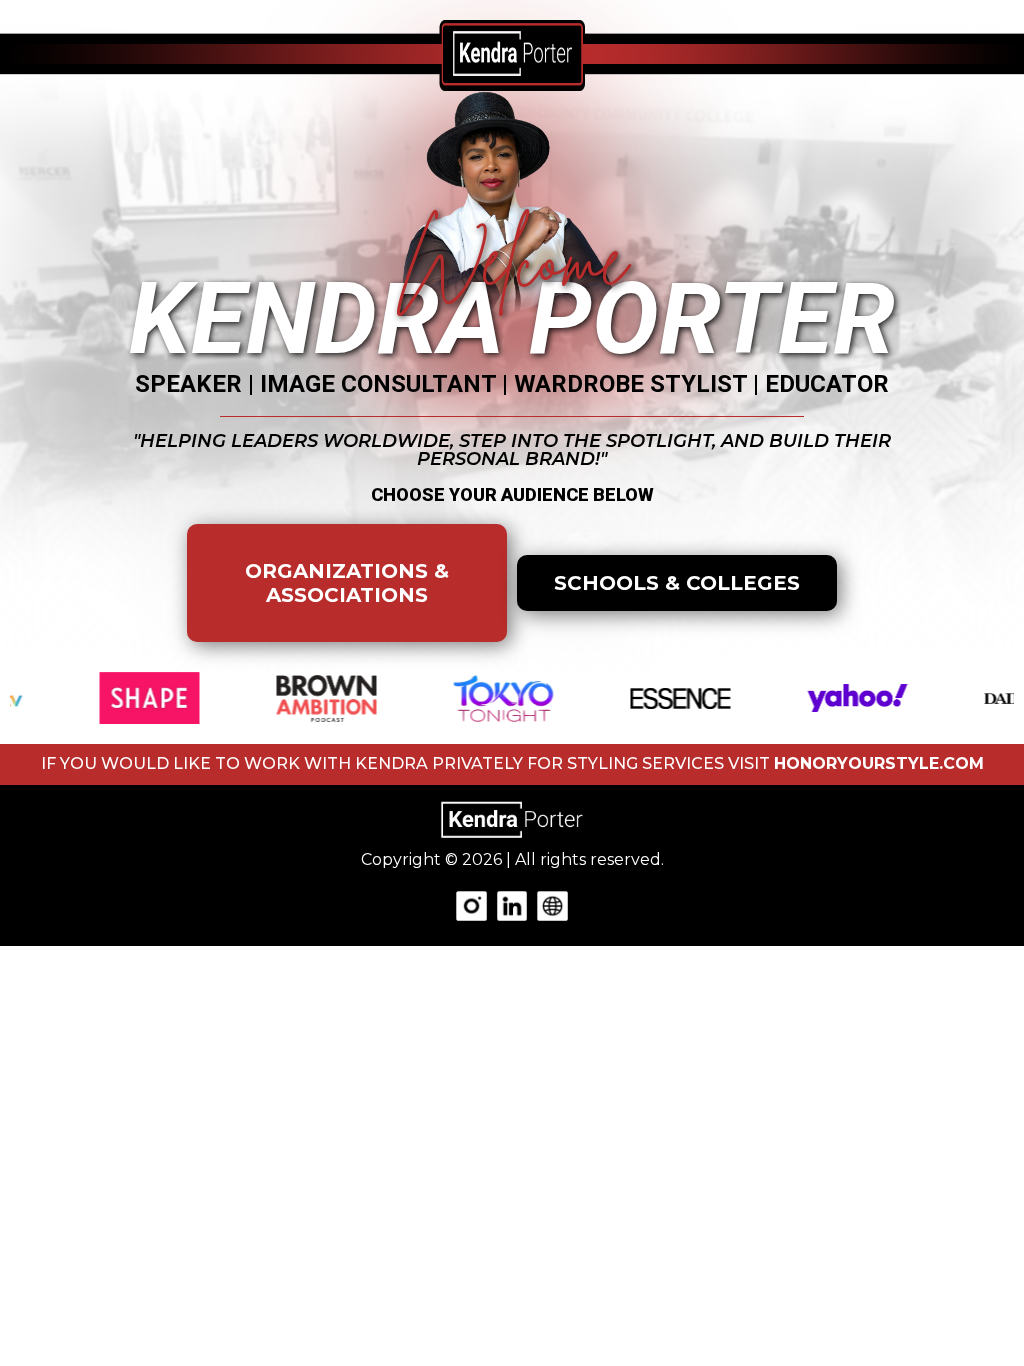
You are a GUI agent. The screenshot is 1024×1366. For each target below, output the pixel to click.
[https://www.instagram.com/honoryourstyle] (471, 904)
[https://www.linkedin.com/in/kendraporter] (512, 904)
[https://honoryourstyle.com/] (552, 904)
